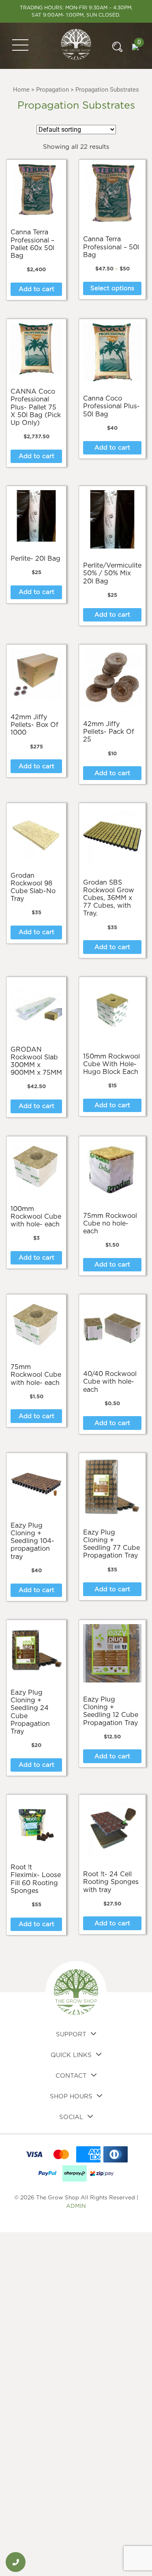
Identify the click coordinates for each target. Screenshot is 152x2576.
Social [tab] (71, 2117)
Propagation (52, 90)
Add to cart (36, 289)
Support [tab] (71, 2035)
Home (21, 90)
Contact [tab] (71, 2076)
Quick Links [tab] (71, 2055)
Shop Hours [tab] (71, 2097)
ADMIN (76, 2206)
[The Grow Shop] (76, 45)
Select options (112, 288)
